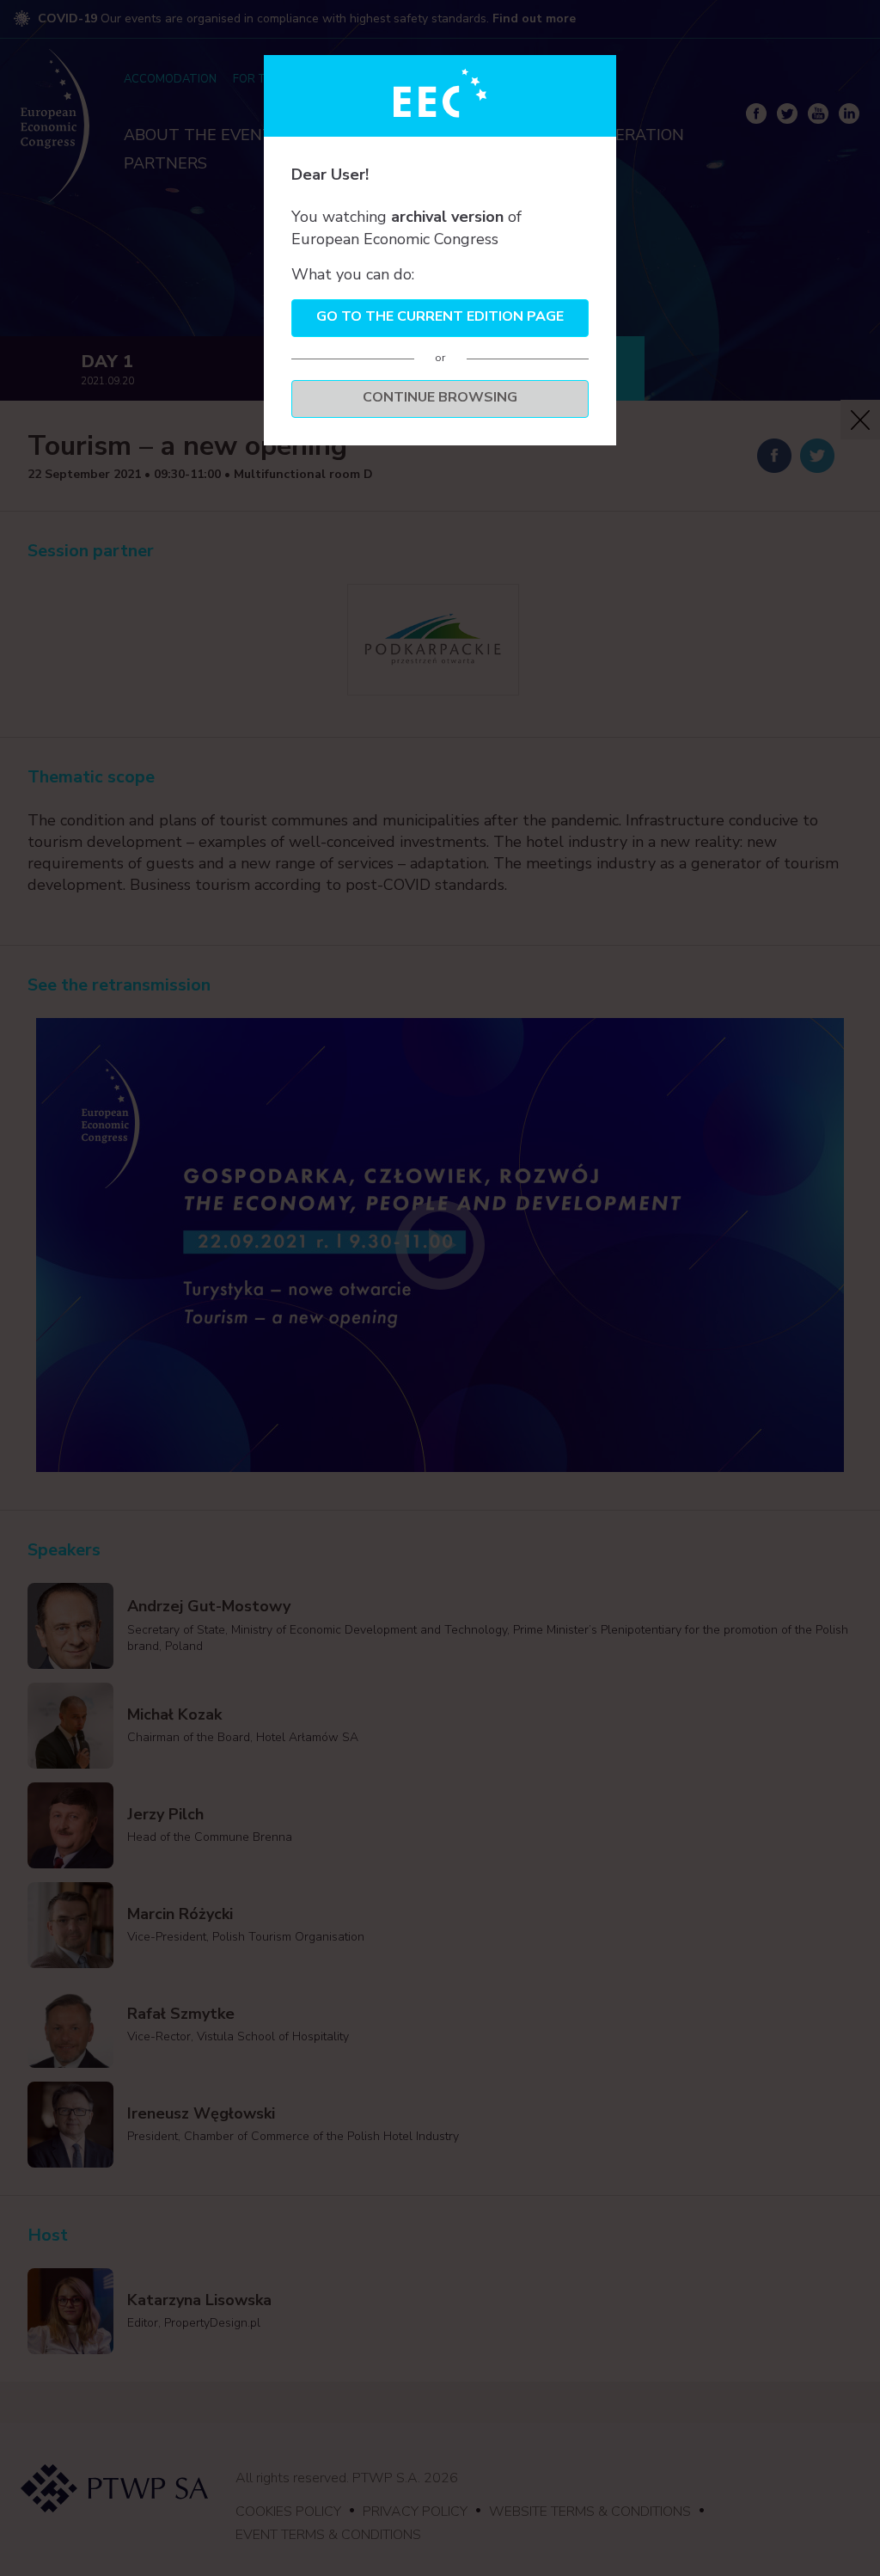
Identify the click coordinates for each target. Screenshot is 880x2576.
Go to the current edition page (440, 316)
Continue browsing (440, 397)
